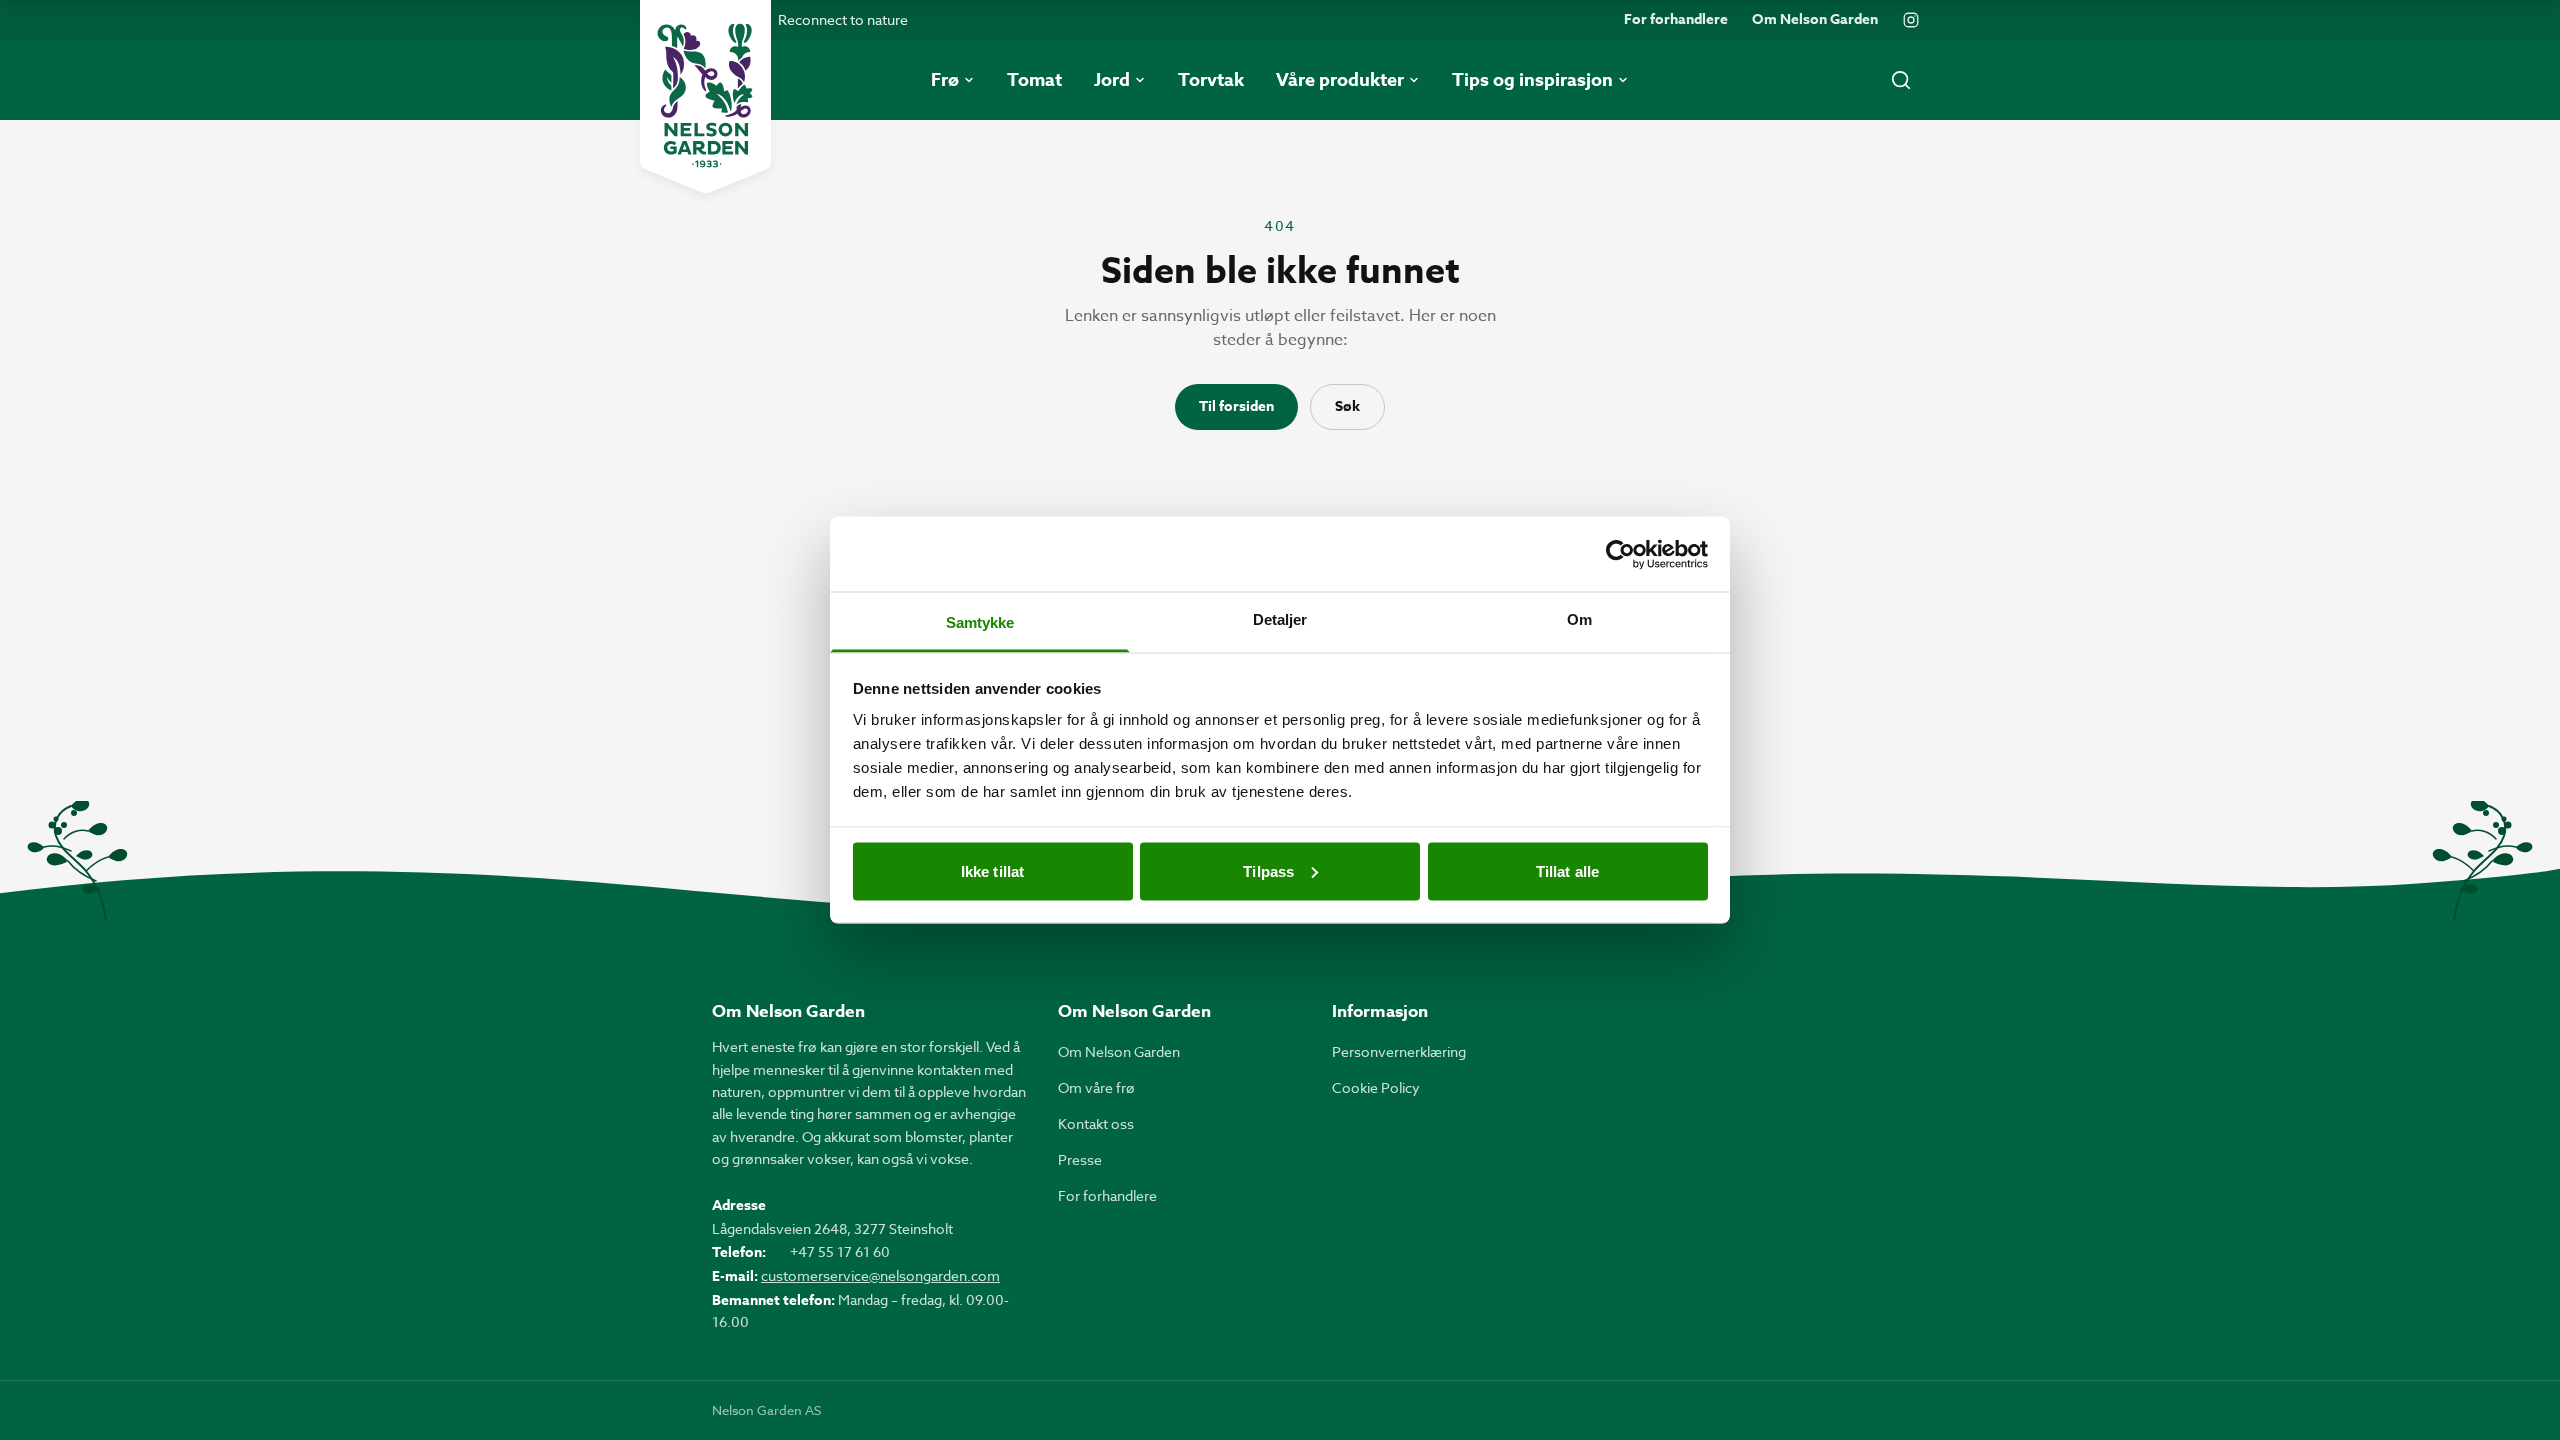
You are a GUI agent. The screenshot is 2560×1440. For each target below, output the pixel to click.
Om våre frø (1096, 1087)
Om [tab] (1579, 619)
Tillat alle (1567, 870)
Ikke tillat (992, 870)
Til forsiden (1236, 406)
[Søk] (1901, 80)
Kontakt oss (1096, 1123)
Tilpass (1268, 870)
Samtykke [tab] (980, 622)
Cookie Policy (1376, 1087)
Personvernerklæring (1399, 1051)
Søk (1347, 406)
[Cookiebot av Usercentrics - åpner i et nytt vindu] (1620, 554)
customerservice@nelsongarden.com (880, 1275)
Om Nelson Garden (1815, 20)
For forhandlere (1676, 20)
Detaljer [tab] (1280, 619)
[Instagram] (1911, 20)
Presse (1080, 1159)
